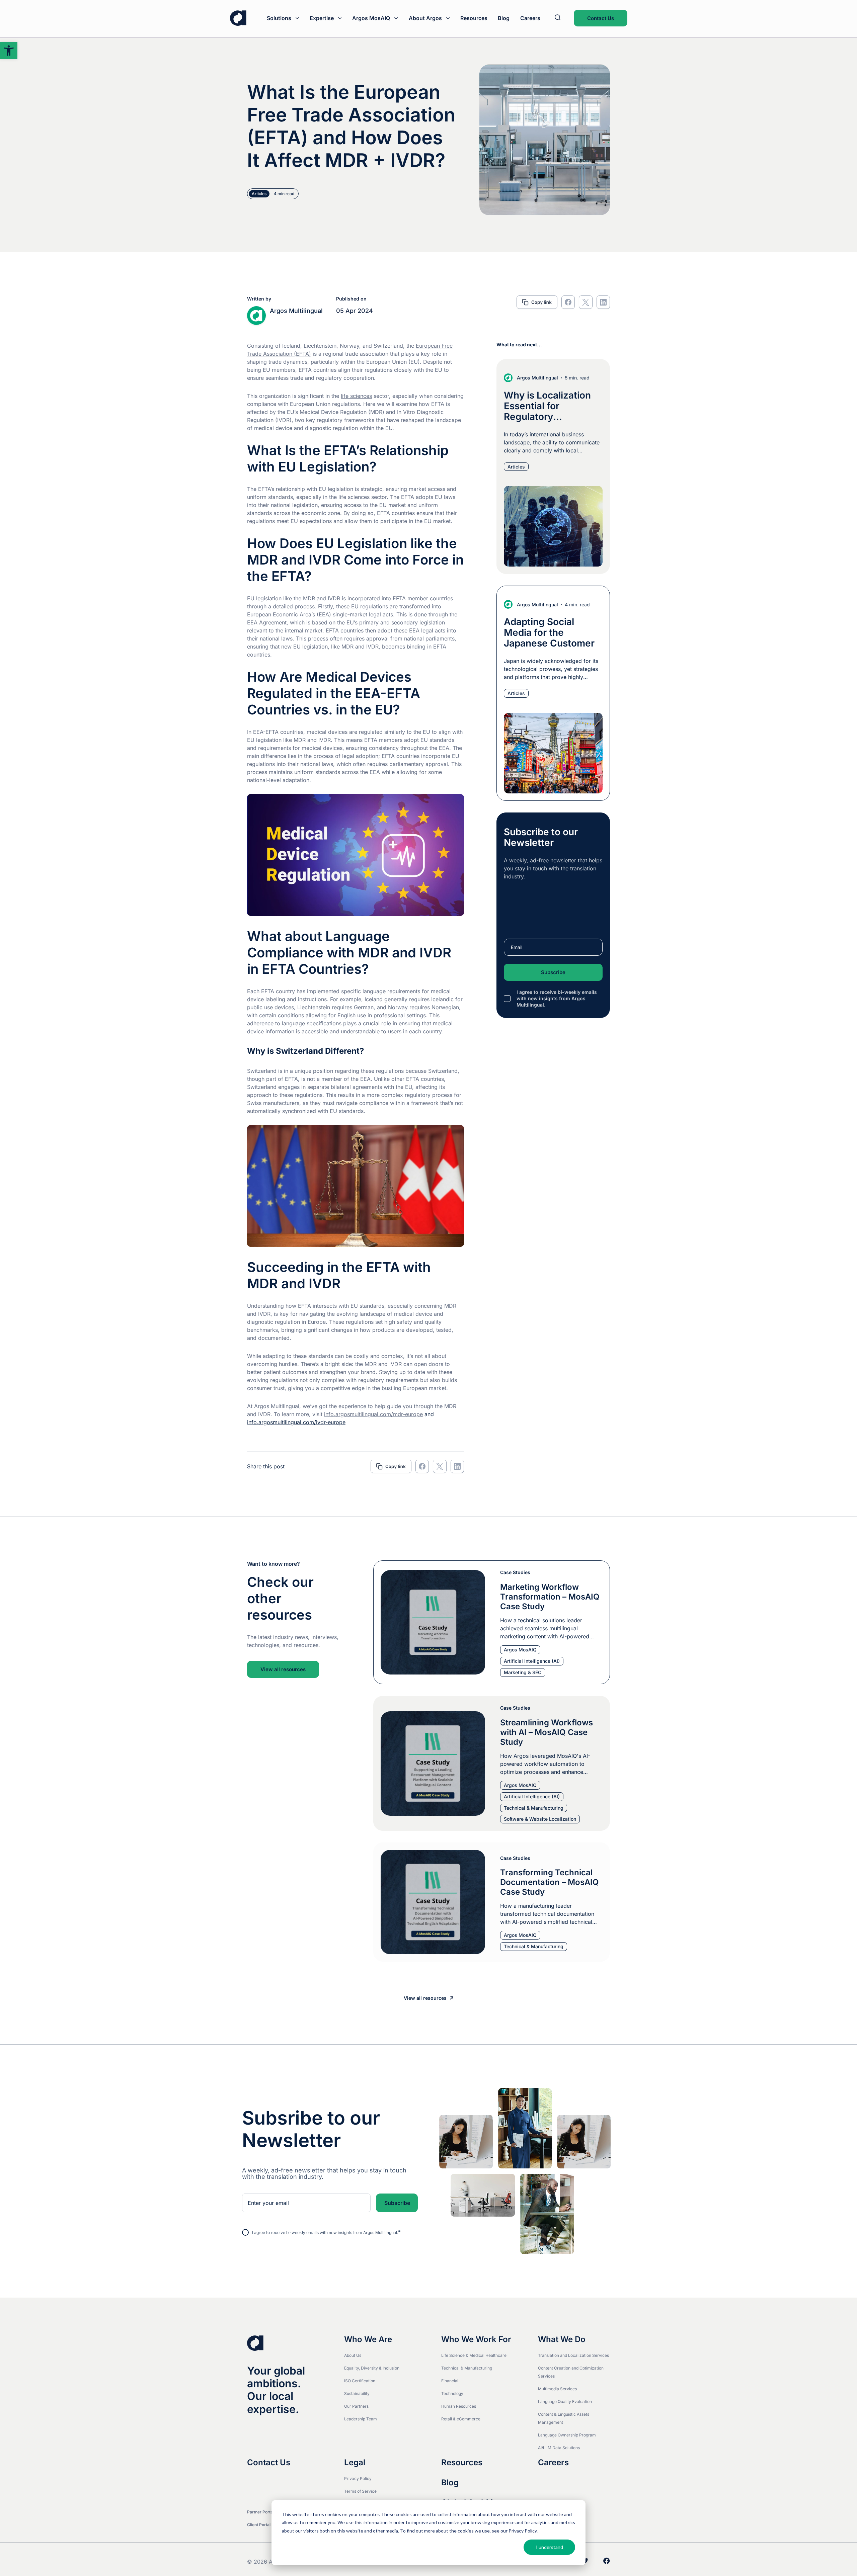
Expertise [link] (322, 18)
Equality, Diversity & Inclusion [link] (372, 2368)
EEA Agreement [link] (267, 622)
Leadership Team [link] (361, 2419)
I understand (550, 2547)
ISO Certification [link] (360, 2381)
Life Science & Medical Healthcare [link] (474, 2355)
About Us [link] (353, 2355)
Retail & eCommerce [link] (461, 2419)
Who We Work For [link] (476, 2339)
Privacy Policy (523, 2531)
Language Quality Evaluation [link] (565, 2401)
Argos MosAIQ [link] (371, 18)
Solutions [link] (279, 18)
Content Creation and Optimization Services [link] (571, 2372)
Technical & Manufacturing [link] (467, 2368)
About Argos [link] (425, 18)
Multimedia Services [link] (557, 2389)
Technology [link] (452, 2393)
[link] (9, 51)
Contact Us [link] (601, 18)
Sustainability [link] (357, 2393)
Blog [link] (504, 18)
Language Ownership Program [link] (567, 2435)
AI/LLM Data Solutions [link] (559, 2448)
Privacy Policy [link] (358, 2478)
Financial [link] (450, 2381)
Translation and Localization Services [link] (573, 2355)
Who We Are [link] (368, 2339)
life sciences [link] (356, 396)
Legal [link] (355, 2463)
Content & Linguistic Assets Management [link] (564, 2418)
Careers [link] (530, 18)
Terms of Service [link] (360, 2491)
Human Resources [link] (459, 2406)
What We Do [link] (562, 2339)
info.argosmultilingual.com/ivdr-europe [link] (296, 1422)
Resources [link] (474, 18)
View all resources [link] (283, 1669)
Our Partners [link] (356, 2406)
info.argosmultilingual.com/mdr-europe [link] (373, 1414)
